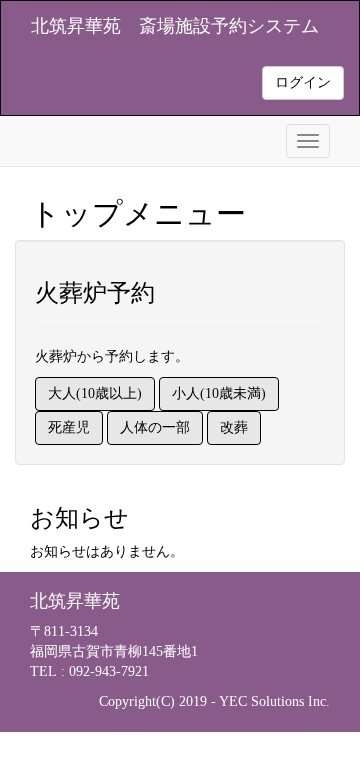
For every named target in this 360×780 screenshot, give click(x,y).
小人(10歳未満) (219, 393)
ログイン (303, 82)
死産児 (69, 427)
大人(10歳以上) (95, 393)
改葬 (234, 427)
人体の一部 (155, 427)
